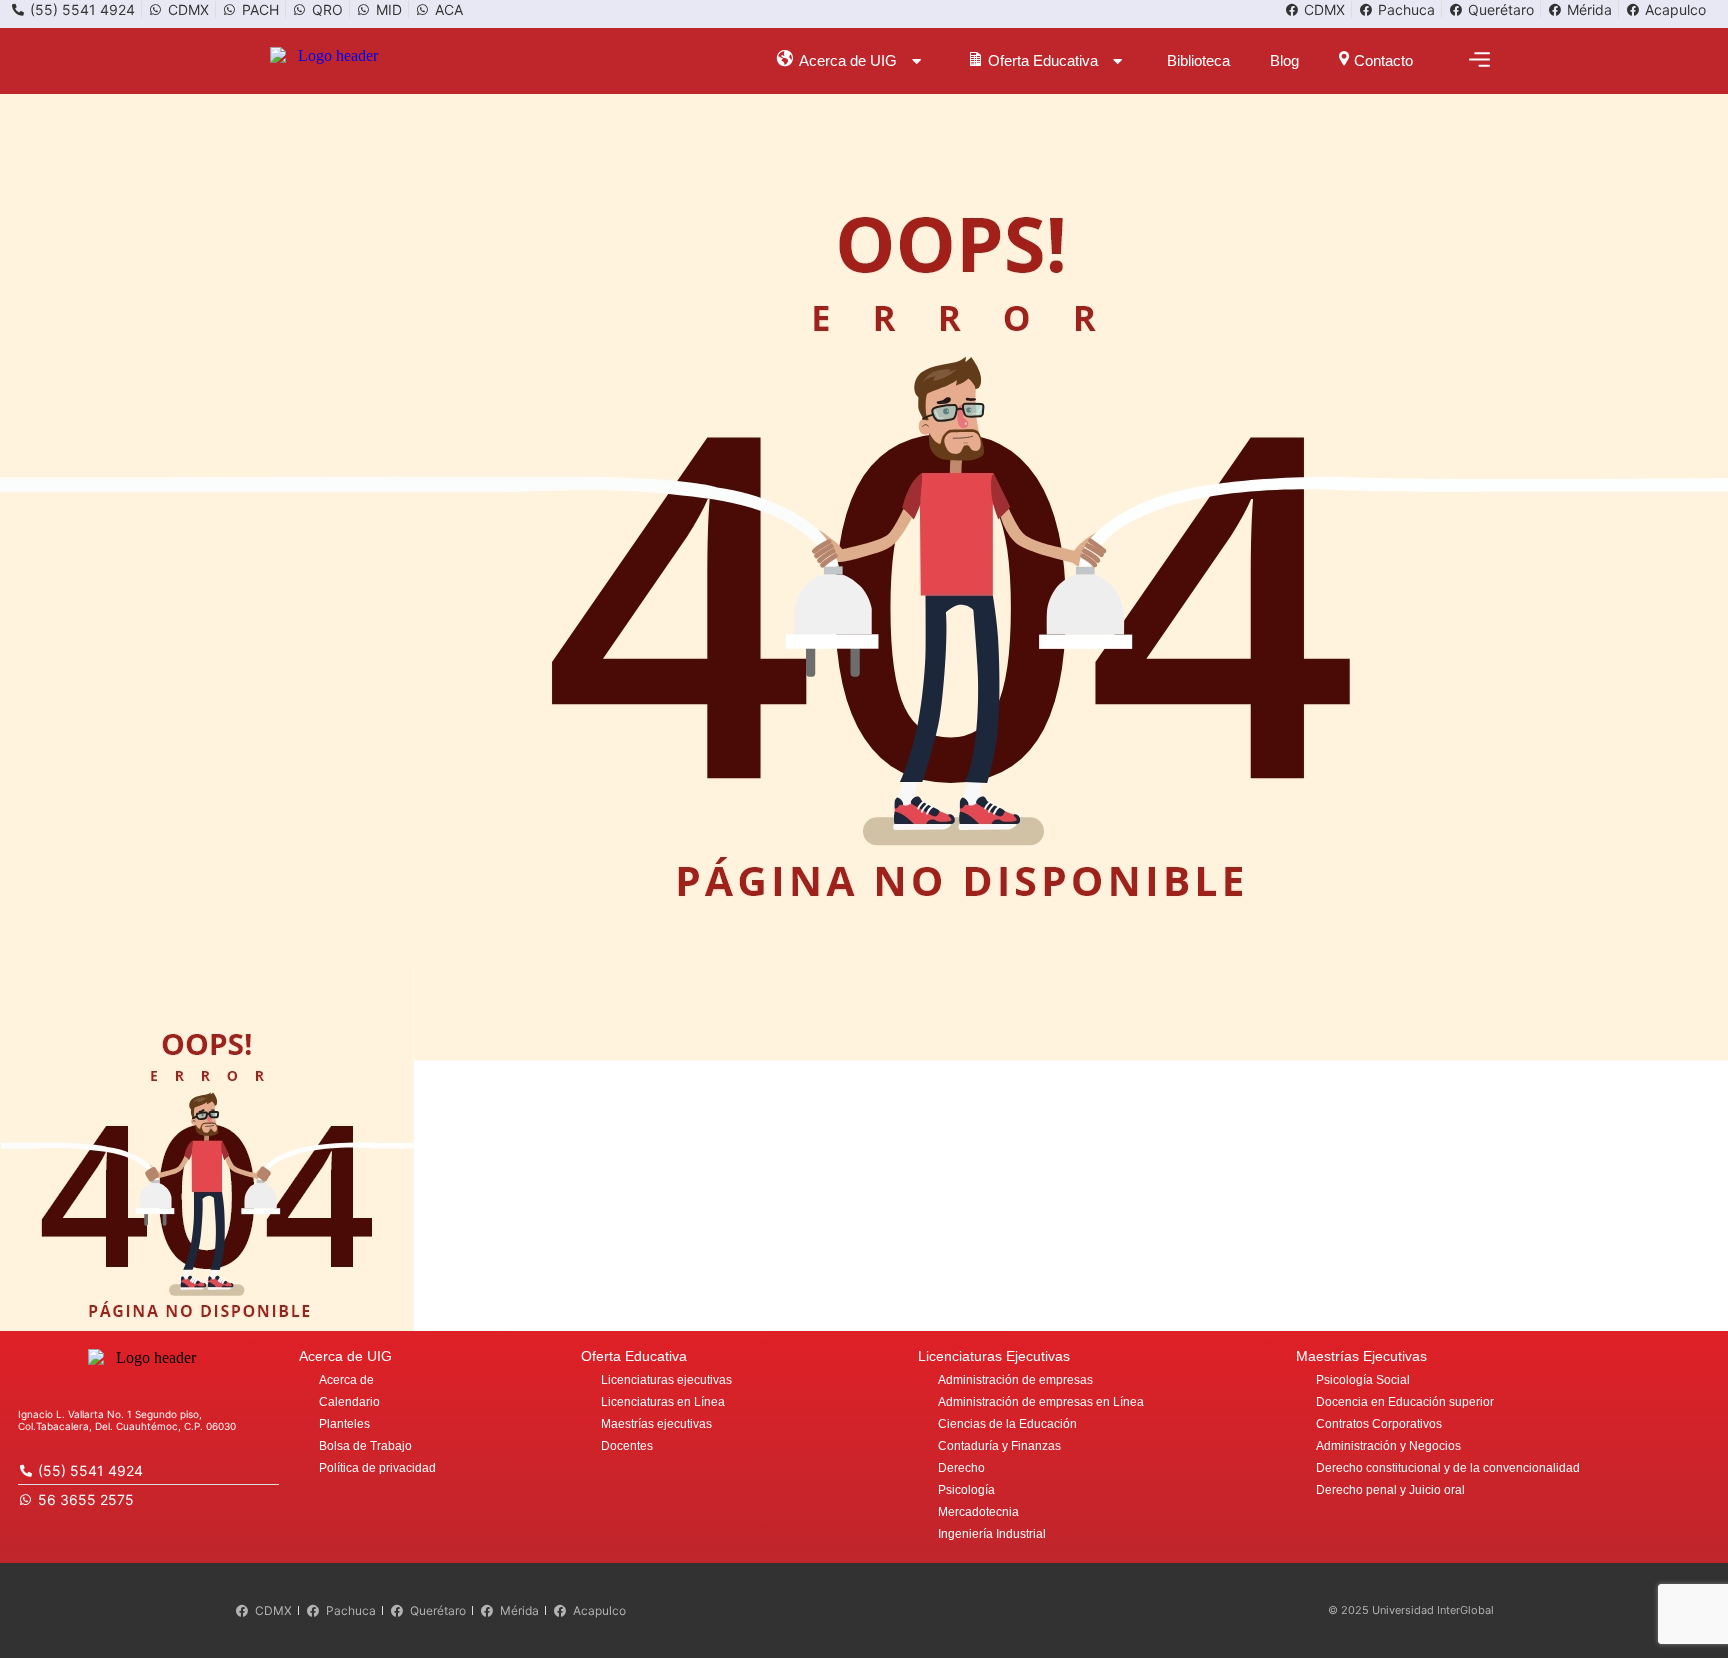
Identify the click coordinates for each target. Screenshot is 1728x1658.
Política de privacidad (377, 1468)
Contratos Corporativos (1379, 1424)
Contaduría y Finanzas (999, 1446)
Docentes (627, 1446)
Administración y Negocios (1388, 1446)
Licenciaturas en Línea (663, 1402)
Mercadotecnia (978, 1512)
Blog (1284, 60)
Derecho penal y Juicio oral (1390, 1490)
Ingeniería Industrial (992, 1534)
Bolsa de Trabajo (365, 1446)
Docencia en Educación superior (1405, 1402)
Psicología (966, 1490)
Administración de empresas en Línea (1041, 1402)
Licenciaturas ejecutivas (666, 1380)
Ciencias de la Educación (1007, 1424)
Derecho (961, 1468)
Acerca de (346, 1380)
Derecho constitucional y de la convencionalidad (1448, 1468)
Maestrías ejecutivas (656, 1424)
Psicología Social (1363, 1380)
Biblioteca (1198, 60)
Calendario (349, 1402)
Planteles (344, 1424)
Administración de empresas (1015, 1380)
